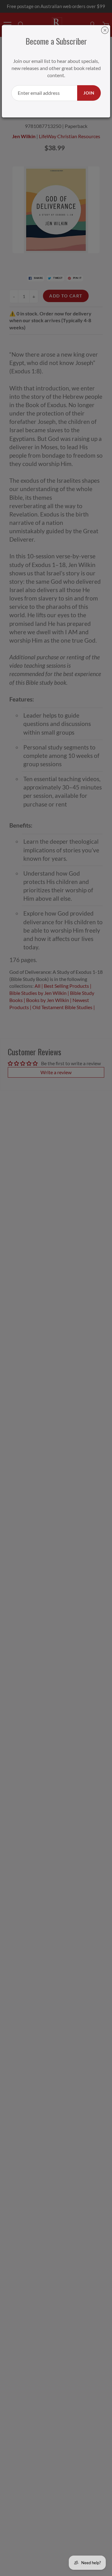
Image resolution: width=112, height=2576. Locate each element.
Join (89, 93)
